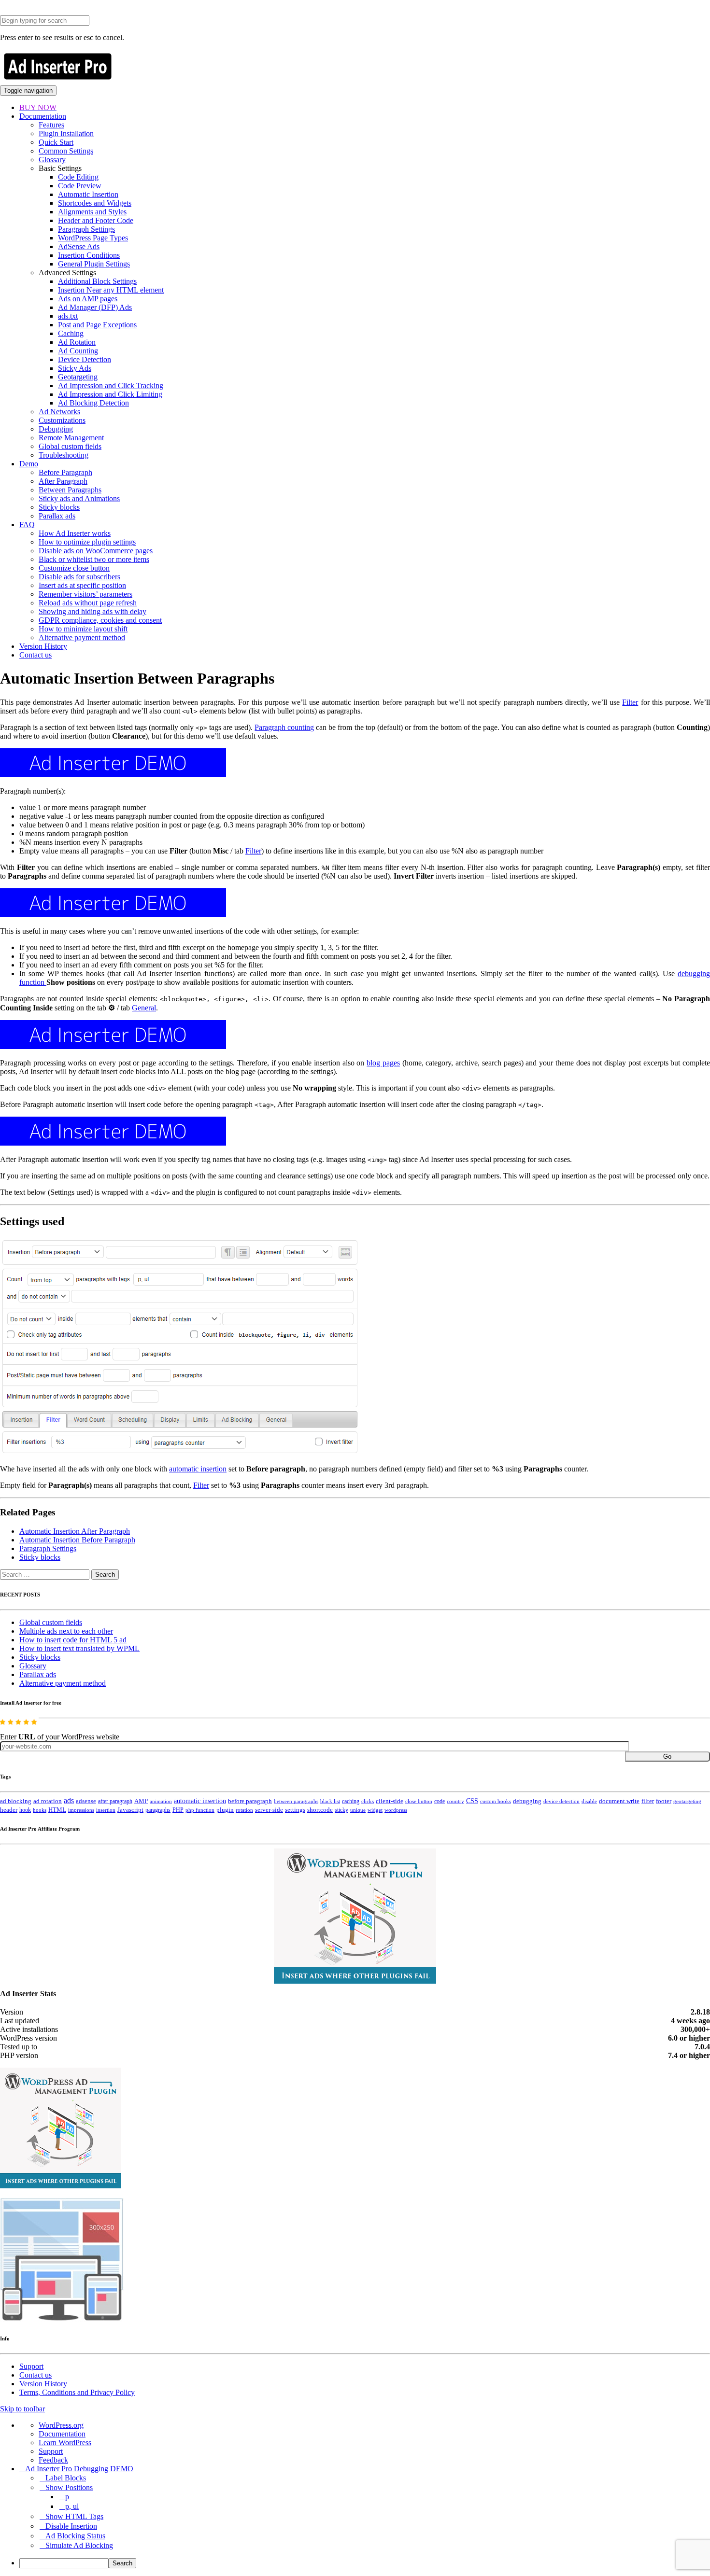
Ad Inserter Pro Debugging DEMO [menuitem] (79, 2469)
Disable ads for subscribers (79, 577)
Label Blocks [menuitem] (66, 2478)
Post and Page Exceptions (97, 325)
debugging (527, 1801)
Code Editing (78, 177)
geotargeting (687, 1801)
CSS (472, 1801)
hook (25, 1810)
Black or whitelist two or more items (94, 559)
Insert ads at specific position (82, 585)
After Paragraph (63, 481)
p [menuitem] (67, 2497)
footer (664, 1801)
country (455, 1801)
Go (667, 1757)
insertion (106, 1810)
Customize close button (74, 568)
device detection (561, 1801)
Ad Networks (59, 412)
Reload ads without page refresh (88, 603)
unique (358, 1810)
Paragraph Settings (86, 229)
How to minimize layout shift (83, 629)
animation (161, 1801)
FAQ (27, 525)
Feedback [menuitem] (53, 2460)
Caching (71, 333)
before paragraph (250, 1801)
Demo (29, 464)
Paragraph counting (284, 727)
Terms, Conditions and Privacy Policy (77, 2392)
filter (648, 1801)
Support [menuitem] (51, 2451)
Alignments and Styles (92, 212)
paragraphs (158, 1810)
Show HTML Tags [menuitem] (74, 2516)
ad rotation (48, 1801)
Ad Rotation (77, 342)
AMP (141, 1801)
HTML (57, 1810)
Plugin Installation (66, 133)
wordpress (396, 1810)
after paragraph (115, 1801)
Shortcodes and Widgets (95, 203)
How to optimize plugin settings (87, 542)
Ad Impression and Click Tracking (111, 385)
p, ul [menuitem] (72, 2506)
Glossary (52, 160)
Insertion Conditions (89, 255)
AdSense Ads (79, 246)
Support (31, 2366)
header (9, 1810)
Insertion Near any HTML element (111, 290)
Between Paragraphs (70, 490)
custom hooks (496, 1801)
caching (351, 1801)
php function (200, 1810)
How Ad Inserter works (75, 533)
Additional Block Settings (97, 281)
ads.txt (68, 316)
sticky (341, 1810)
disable (589, 1801)
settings (295, 1810)
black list (330, 1801)
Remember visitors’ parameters (85, 594)
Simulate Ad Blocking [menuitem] (79, 2545)
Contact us (35, 655)
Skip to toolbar (22, 2409)
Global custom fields (70, 446)
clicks (368, 1801)
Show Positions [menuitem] (69, 2487)
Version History (43, 646)
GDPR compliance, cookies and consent (100, 620)
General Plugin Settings (94, 264)
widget (375, 1810)
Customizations (62, 420)
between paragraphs (296, 1801)
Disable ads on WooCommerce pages (96, 551)
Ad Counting (78, 351)
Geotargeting (78, 377)
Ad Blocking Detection (93, 403)
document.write (619, 1801)
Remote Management (71, 438)
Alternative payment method (82, 637)
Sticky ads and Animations (79, 498)
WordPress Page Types (93, 238)
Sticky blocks (59, 507)
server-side (269, 1810)
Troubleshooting (64, 455)
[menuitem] (365, 2563)
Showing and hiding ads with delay (92, 611)
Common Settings (66, 151)
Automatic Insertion (88, 194)
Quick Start (56, 142)
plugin (225, 1810)
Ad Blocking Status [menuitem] (75, 2536)
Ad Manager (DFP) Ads (95, 307)
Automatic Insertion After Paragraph (75, 1531)
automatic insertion (198, 1469)
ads (69, 1800)
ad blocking (16, 1801)
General (144, 1008)
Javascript (130, 1810)
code (440, 1801)
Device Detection (85, 359)
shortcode (320, 1810)
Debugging (56, 429)
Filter (630, 702)
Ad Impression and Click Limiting (110, 394)
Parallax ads (57, 516)
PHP (178, 1810)
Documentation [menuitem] (62, 2434)
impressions (81, 1810)
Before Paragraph (65, 472)
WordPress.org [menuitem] (61, 2425)
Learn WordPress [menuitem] (65, 2443)
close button (419, 1801)
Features (51, 125)
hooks (40, 1810)
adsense (86, 1801)
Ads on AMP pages (88, 299)
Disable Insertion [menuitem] (71, 2526)
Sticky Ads (75, 368)
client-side (390, 1801)
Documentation (43, 116)
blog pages (383, 1063)
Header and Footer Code (96, 220)
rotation (244, 1810)
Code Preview (80, 186)
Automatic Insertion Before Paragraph (77, 1540)
